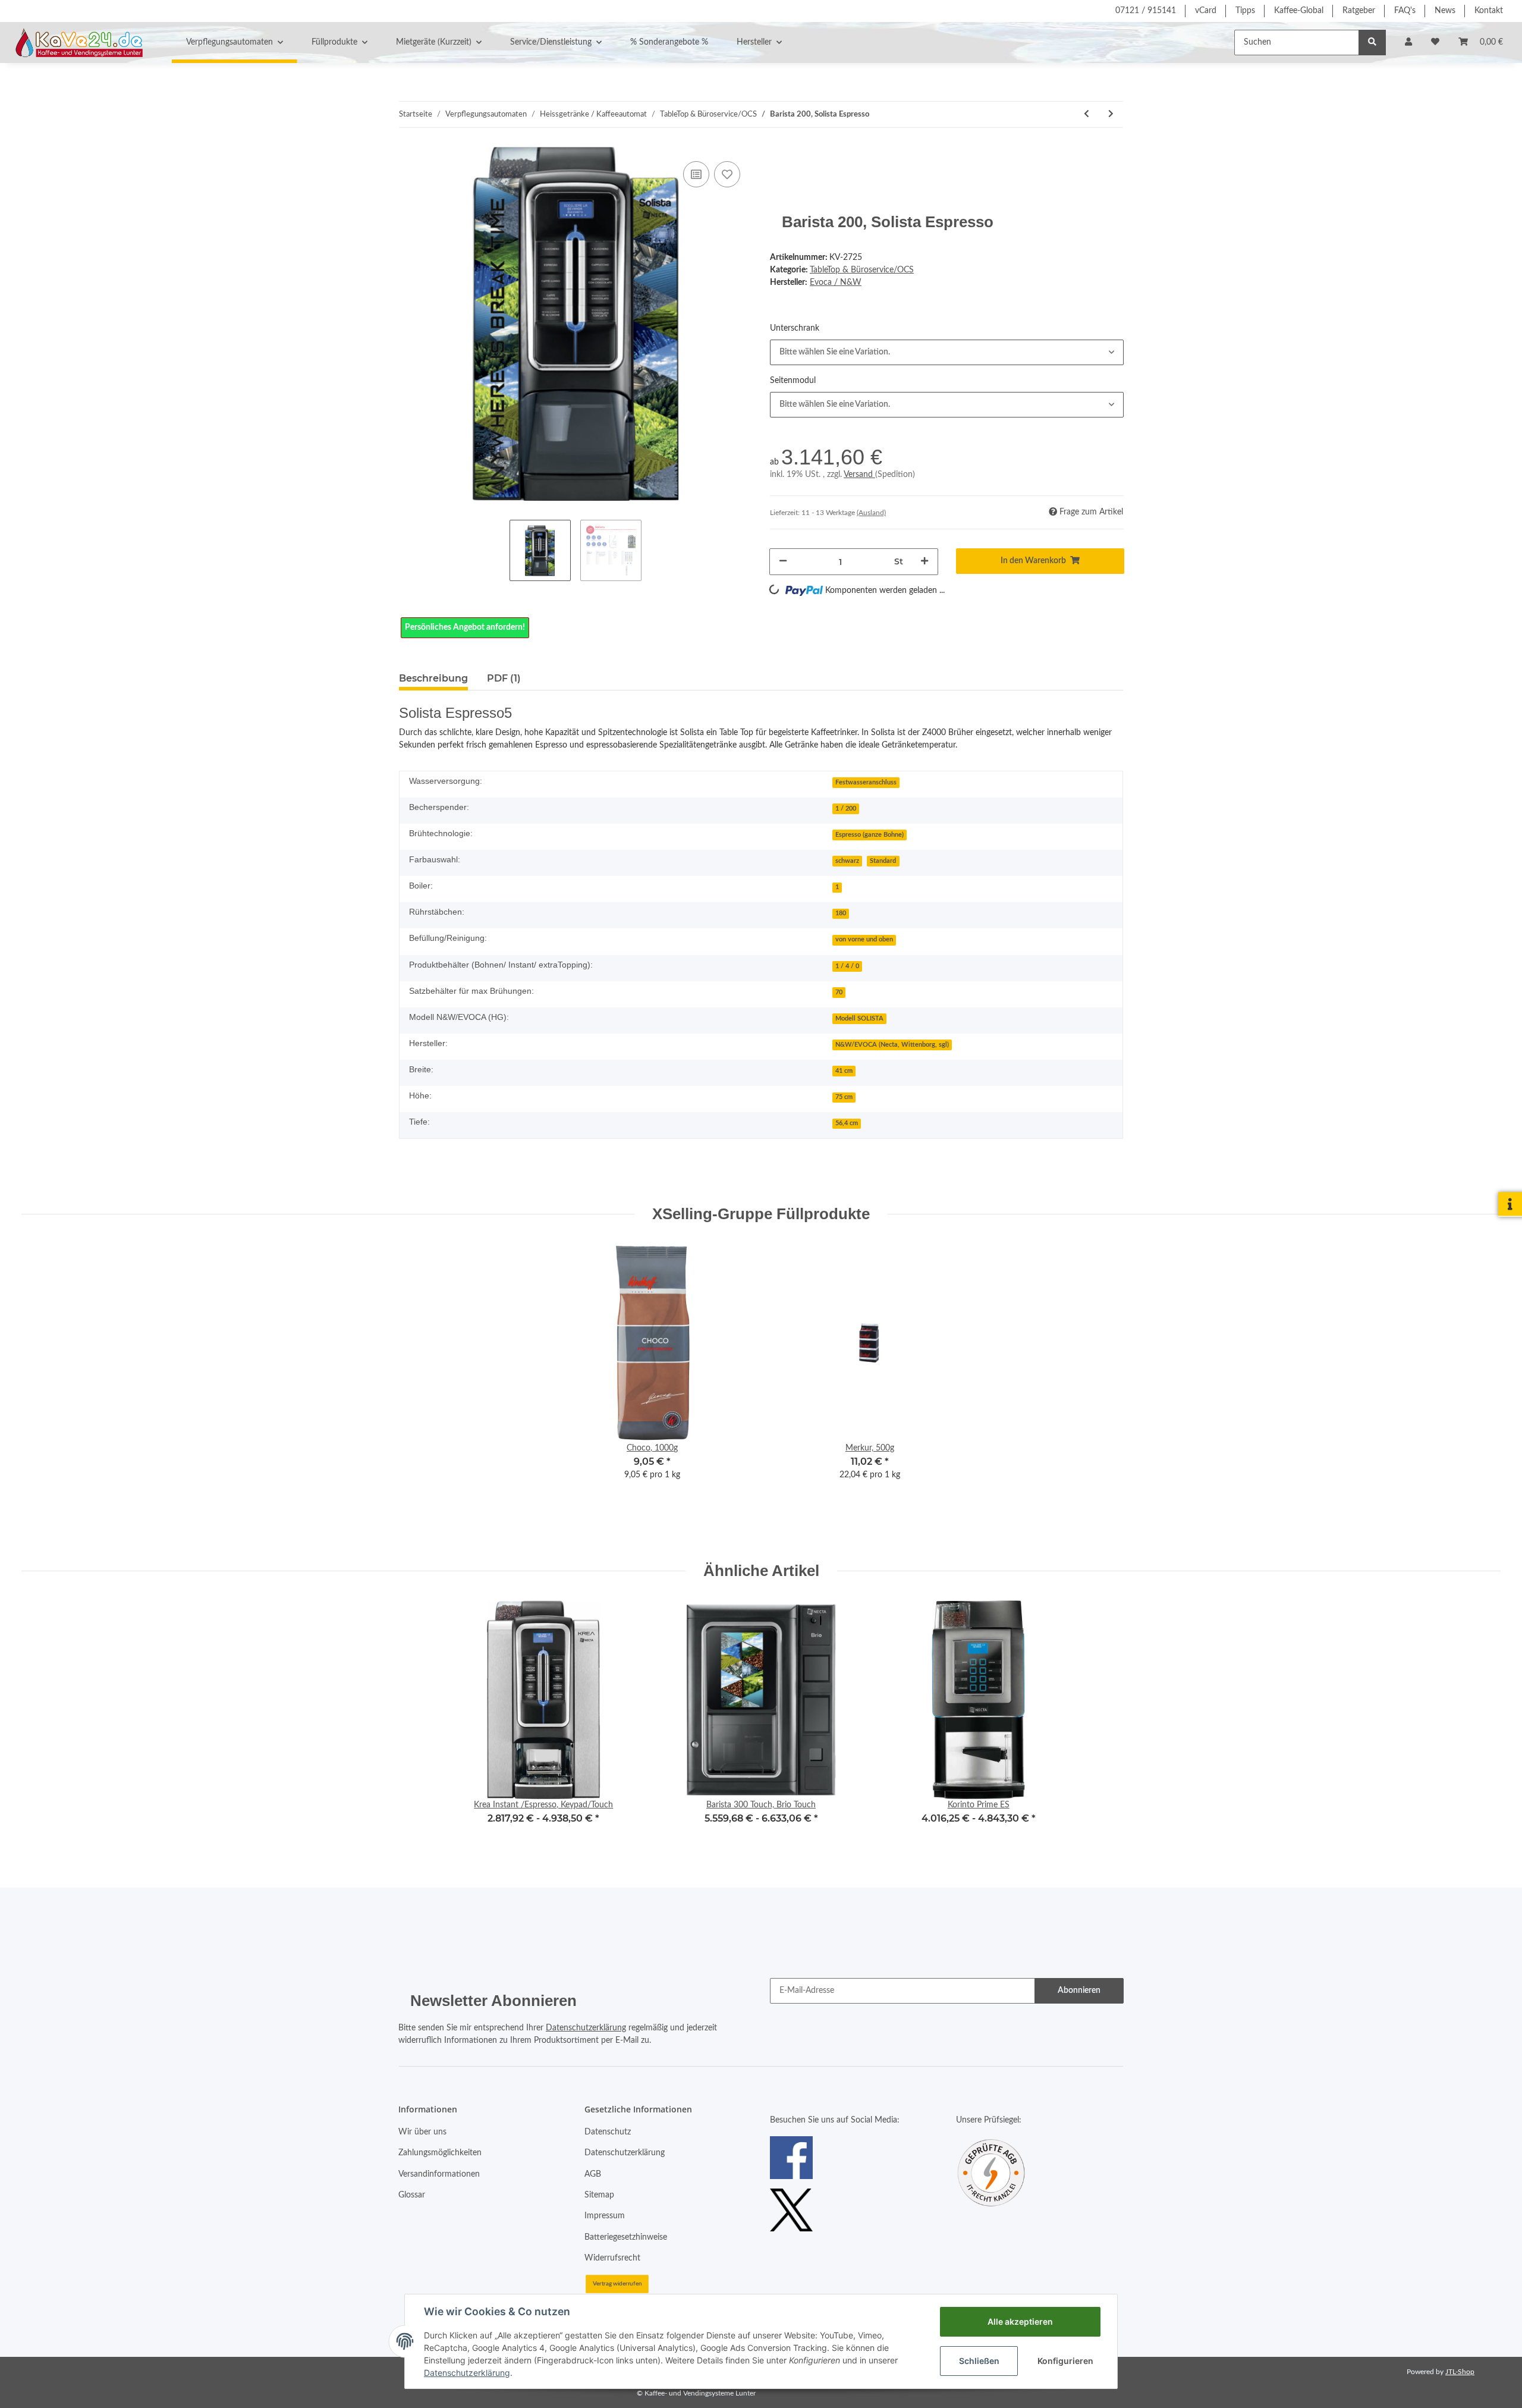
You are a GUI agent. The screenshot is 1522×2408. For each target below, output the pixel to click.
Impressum (605, 2216)
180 (841, 913)
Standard (883, 861)
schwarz (847, 861)
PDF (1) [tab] (504, 678)
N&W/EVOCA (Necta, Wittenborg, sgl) (892, 1045)
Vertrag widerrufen (617, 2284)
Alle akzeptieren (1020, 2321)
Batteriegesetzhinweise (626, 2237)
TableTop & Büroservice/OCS (862, 270)
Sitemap (599, 2195)
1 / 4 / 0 (847, 966)
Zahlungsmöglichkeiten (440, 2153)
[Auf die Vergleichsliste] (696, 174)
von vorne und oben (864, 940)
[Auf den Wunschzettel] (727, 174)
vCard (1206, 11)
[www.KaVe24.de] (76, 42)
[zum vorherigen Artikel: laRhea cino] (1087, 114)
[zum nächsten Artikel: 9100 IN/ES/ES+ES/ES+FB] (1111, 114)
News (1445, 11)
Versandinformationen (439, 2174)
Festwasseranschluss (866, 783)
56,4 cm (847, 1123)
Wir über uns (422, 2132)
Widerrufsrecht (612, 2258)
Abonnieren (1079, 1991)
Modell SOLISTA (859, 1019)
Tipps (1245, 11)
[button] (1408, 43)
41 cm (844, 1071)
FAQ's (1405, 11)
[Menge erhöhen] (924, 562)
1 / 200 (846, 809)
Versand (859, 475)
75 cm (844, 1097)
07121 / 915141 (1146, 11)
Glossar (412, 2195)
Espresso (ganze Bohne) (870, 835)
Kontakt (1489, 11)
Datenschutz (608, 2132)
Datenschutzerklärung (586, 2028)
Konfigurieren (1065, 2361)
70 (839, 993)
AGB (593, 2174)
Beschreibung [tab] (433, 678)
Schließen (979, 2361)
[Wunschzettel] (1435, 43)
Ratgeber (1359, 11)
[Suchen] (1372, 43)
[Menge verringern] (783, 562)
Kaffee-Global (1299, 11)
